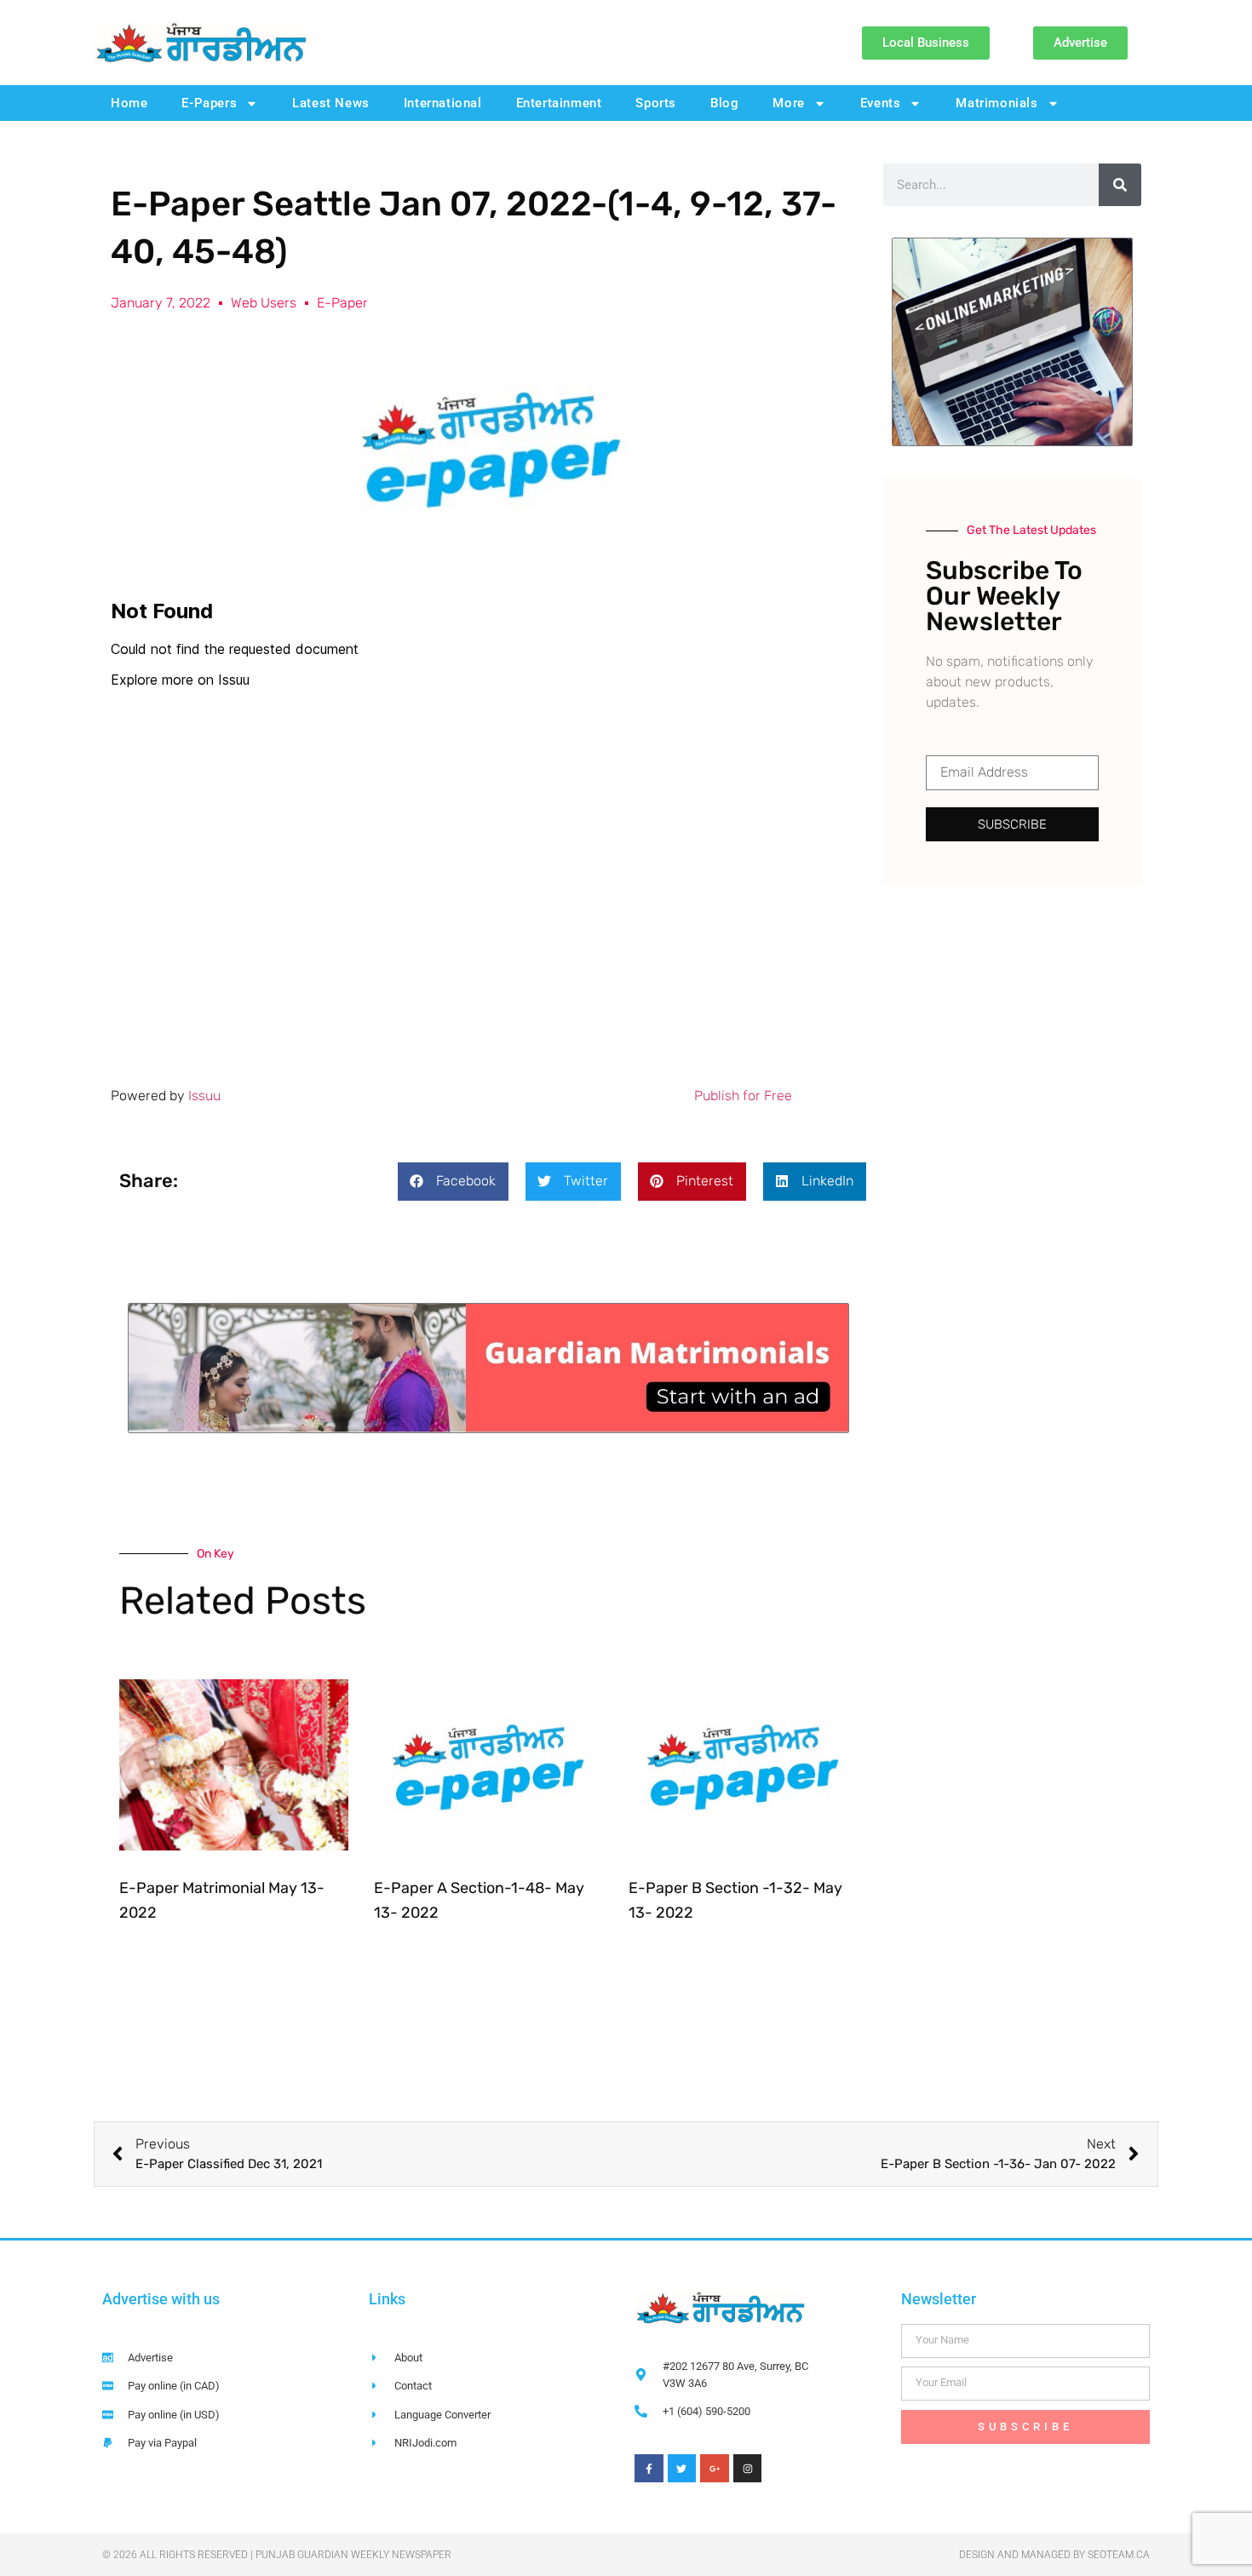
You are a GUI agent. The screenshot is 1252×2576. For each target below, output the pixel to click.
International (443, 103)
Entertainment (559, 103)
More (788, 103)
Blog (724, 103)
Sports (656, 103)
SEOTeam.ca (1119, 2555)
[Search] (1120, 185)
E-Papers (209, 103)
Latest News (331, 103)
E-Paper (342, 303)
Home (129, 103)
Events (881, 103)
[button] (453, 1182)
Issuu (204, 1096)
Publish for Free (743, 1096)
